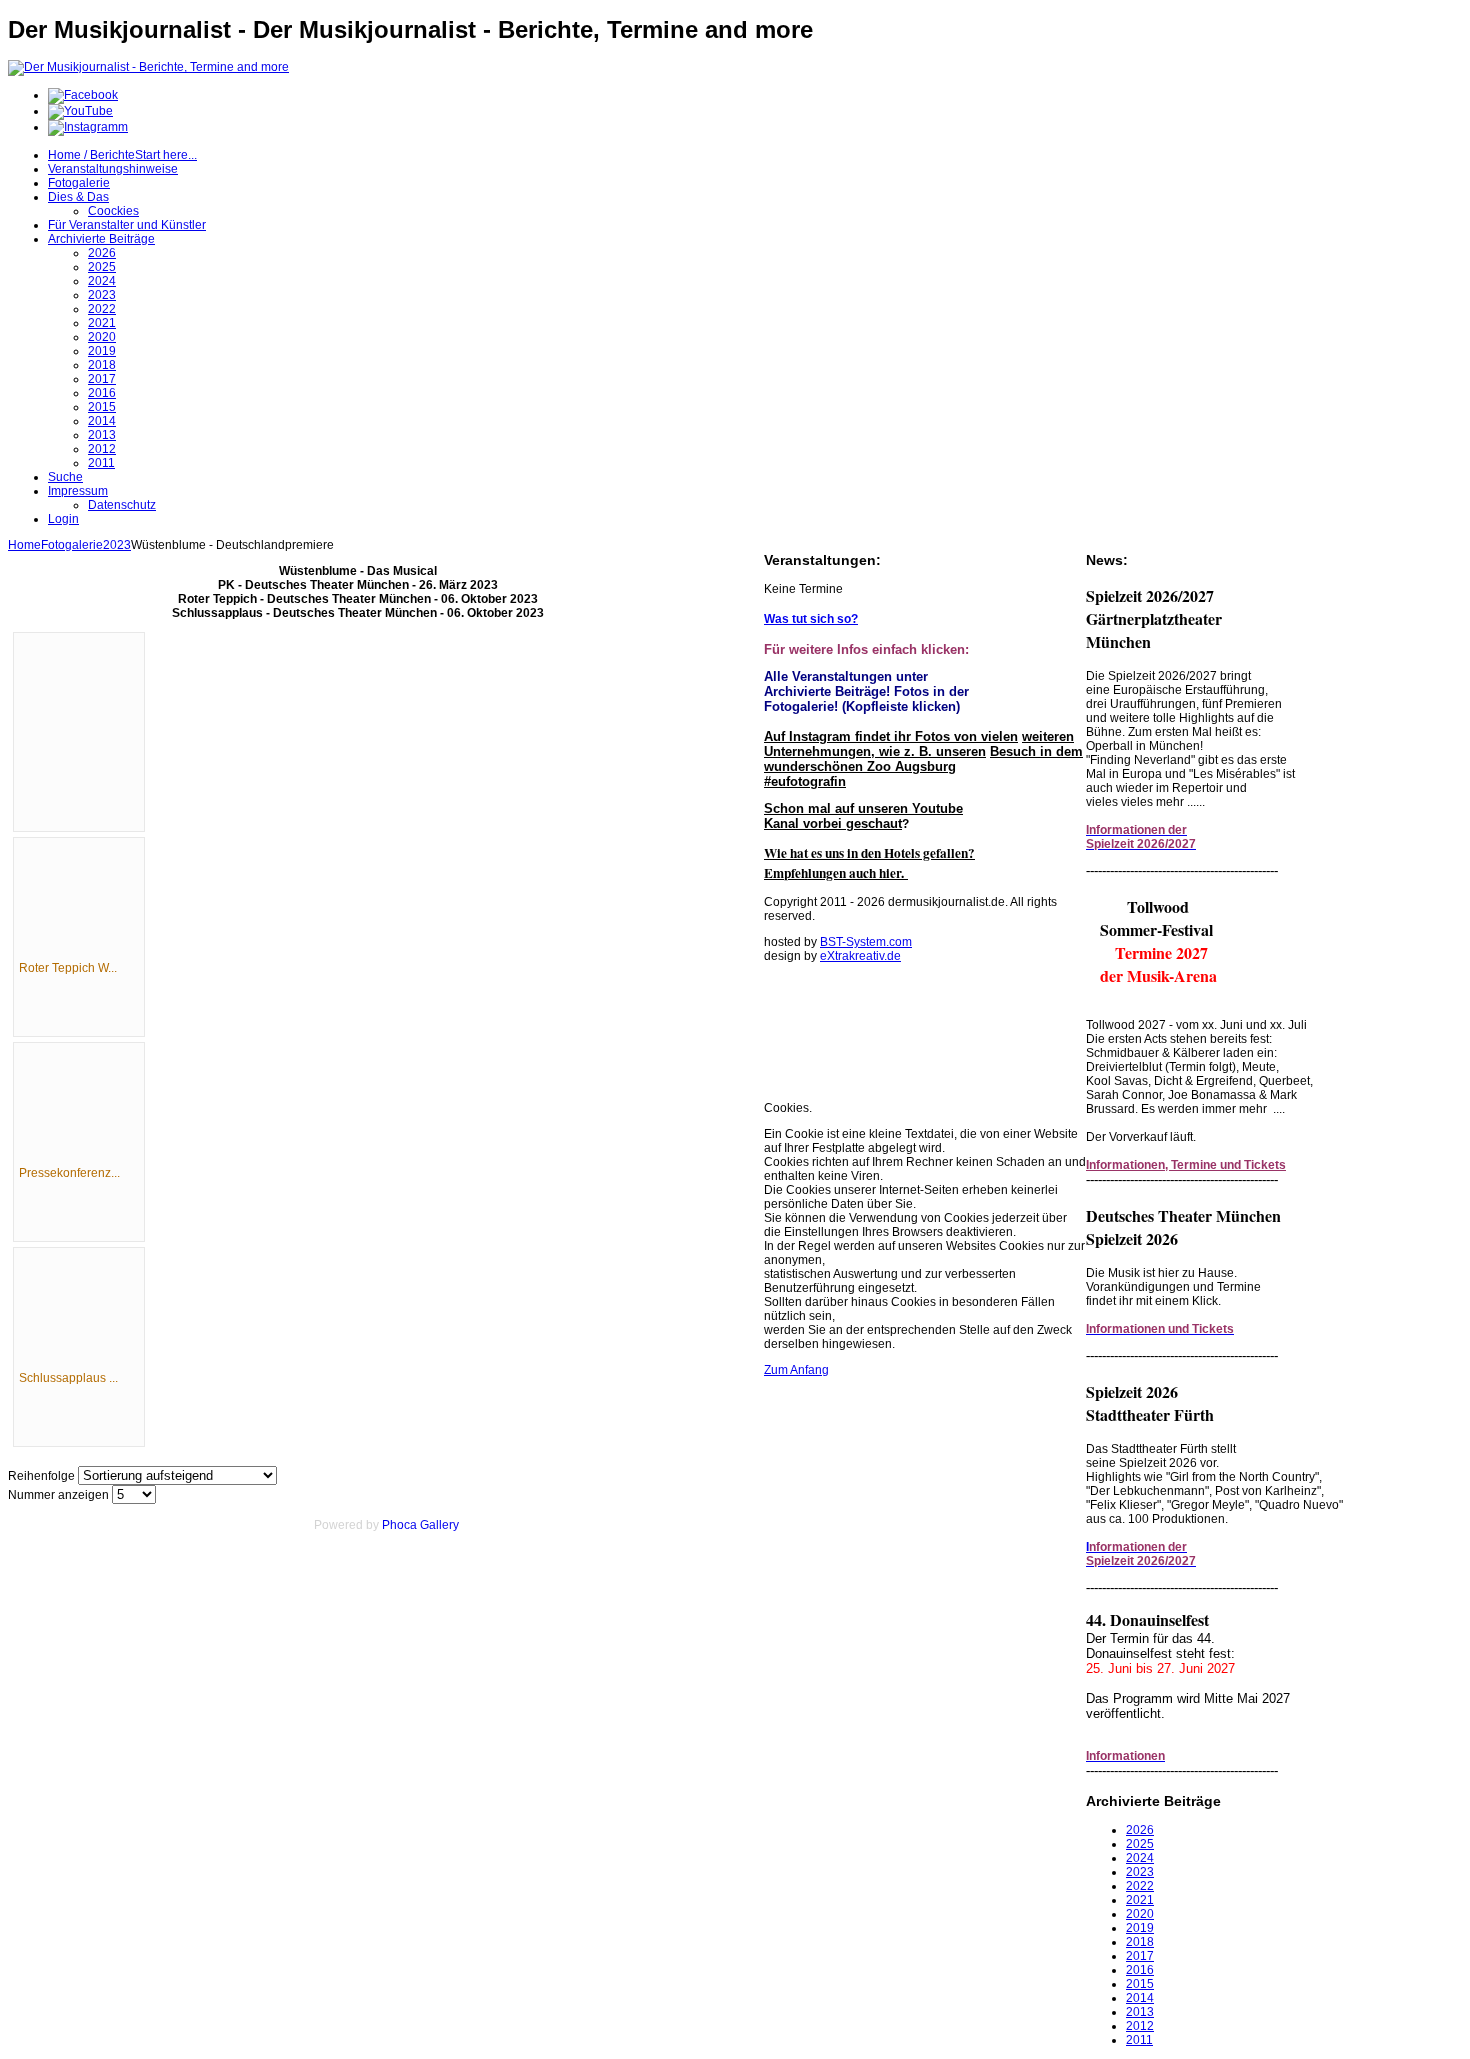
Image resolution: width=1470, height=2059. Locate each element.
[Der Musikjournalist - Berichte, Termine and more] (148, 67)
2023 (117, 545)
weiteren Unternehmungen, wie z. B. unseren (919, 744)
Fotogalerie (72, 545)
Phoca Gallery (420, 1525)
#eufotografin (805, 781)
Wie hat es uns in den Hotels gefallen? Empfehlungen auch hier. (869, 863)
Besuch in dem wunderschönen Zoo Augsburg (923, 759)
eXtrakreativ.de (860, 956)
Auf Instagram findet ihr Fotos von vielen (891, 736)
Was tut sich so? (811, 619)
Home (24, 545)
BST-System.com (866, 942)
